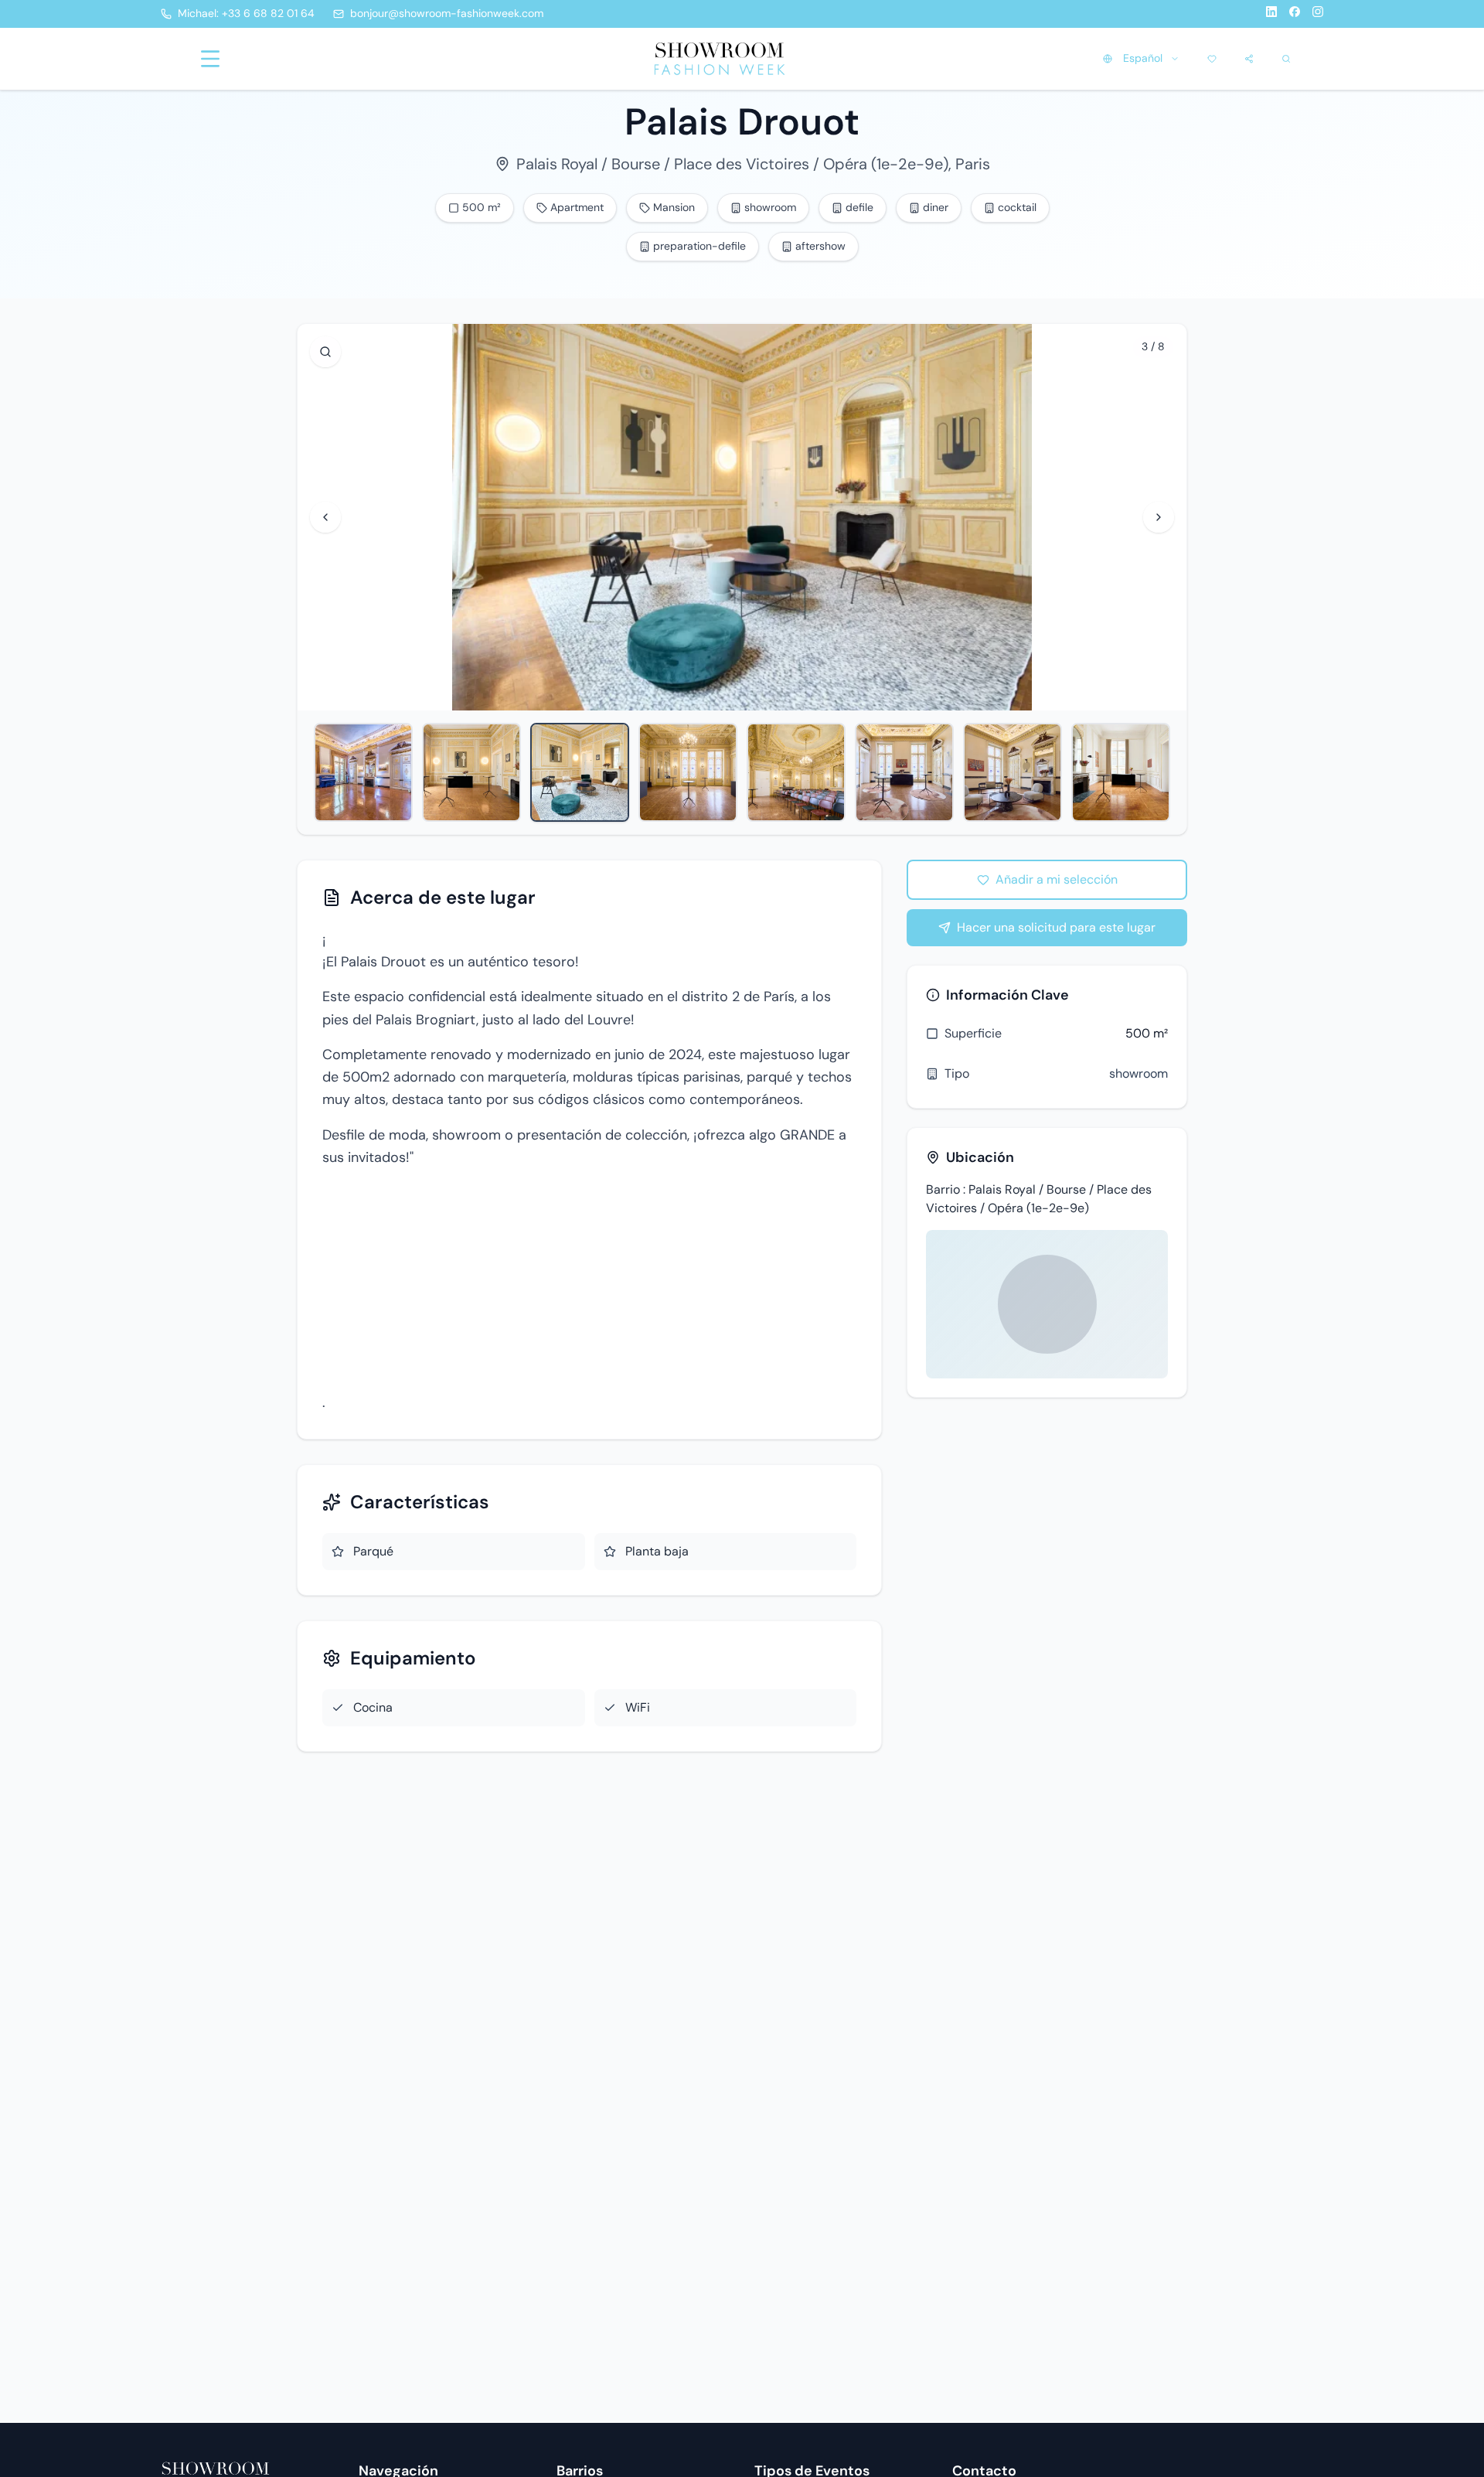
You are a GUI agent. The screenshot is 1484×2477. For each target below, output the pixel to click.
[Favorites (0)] (1212, 59)
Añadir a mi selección (1057, 879)
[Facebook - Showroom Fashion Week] (1295, 14)
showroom (1139, 1073)
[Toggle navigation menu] (210, 59)
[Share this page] (1249, 59)
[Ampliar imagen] (325, 352)
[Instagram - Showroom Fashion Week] (1318, 14)
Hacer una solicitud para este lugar (1056, 927)
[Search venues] (1286, 59)
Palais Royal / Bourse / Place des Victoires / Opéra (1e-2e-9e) (732, 164)
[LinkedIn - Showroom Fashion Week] (1271, 14)
